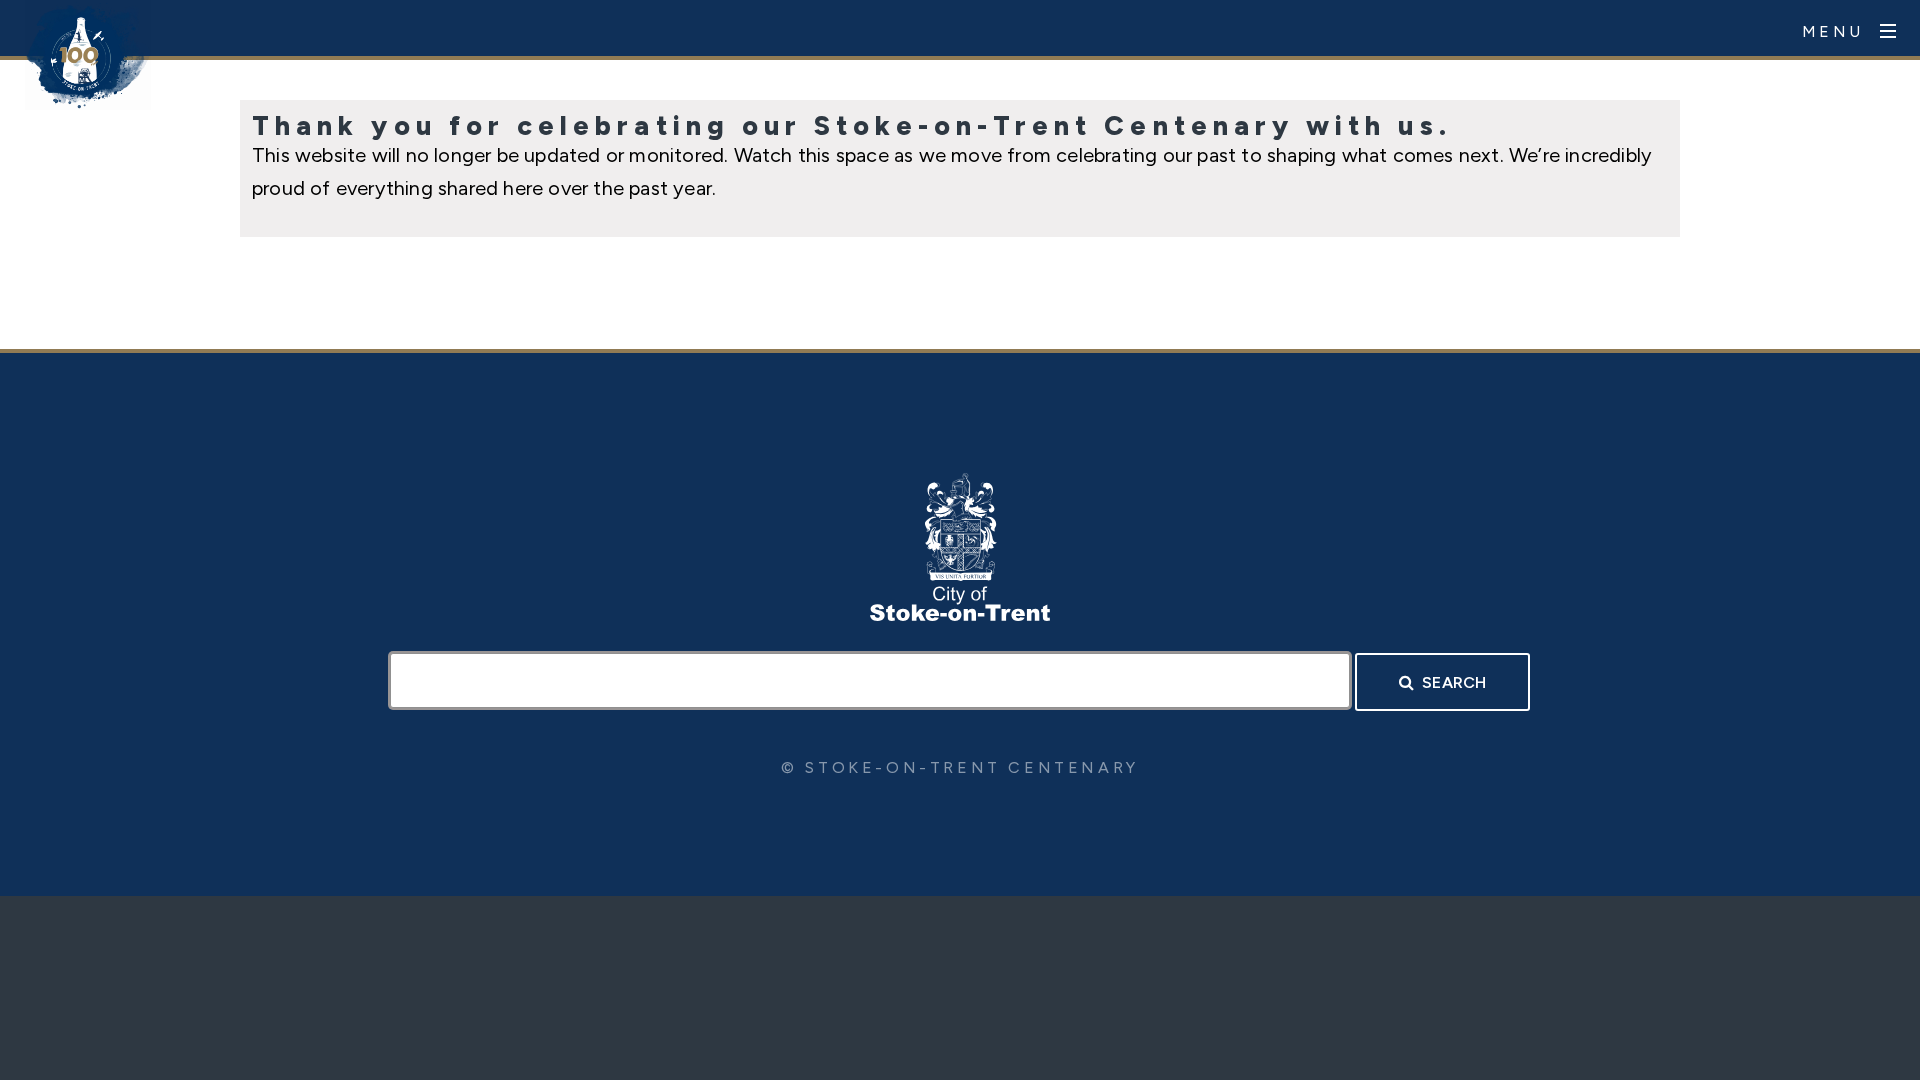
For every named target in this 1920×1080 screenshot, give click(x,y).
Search (1454, 682)
